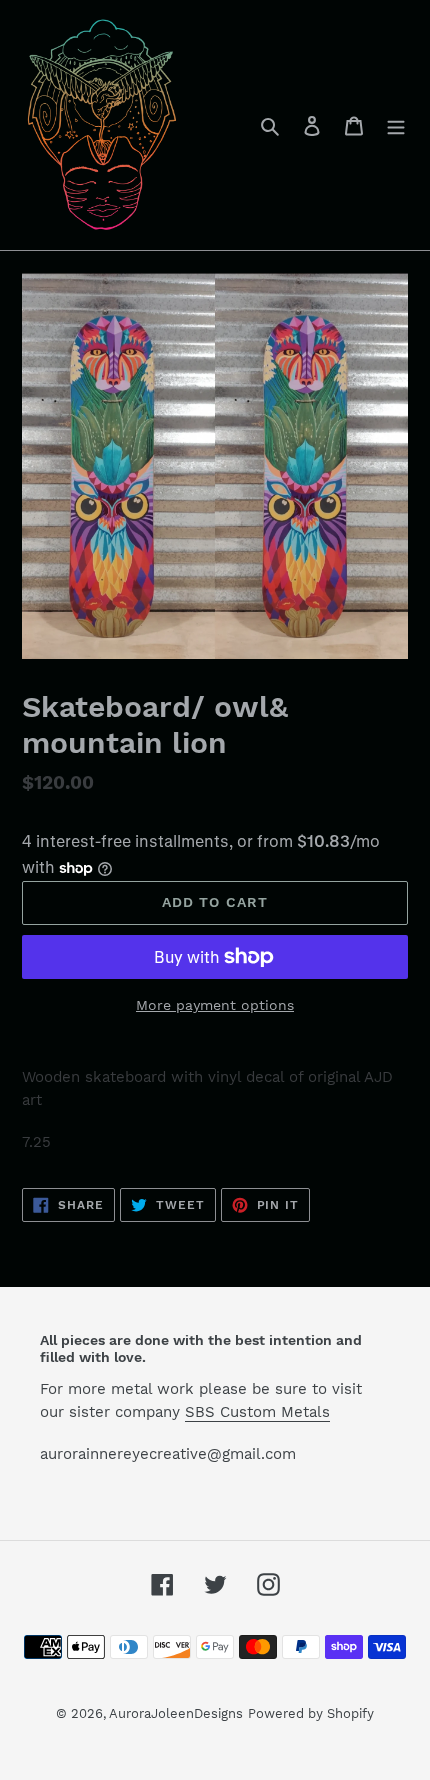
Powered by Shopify (311, 1713)
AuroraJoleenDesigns (176, 1713)
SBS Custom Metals (257, 1412)
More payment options (215, 1005)
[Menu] (396, 125)
